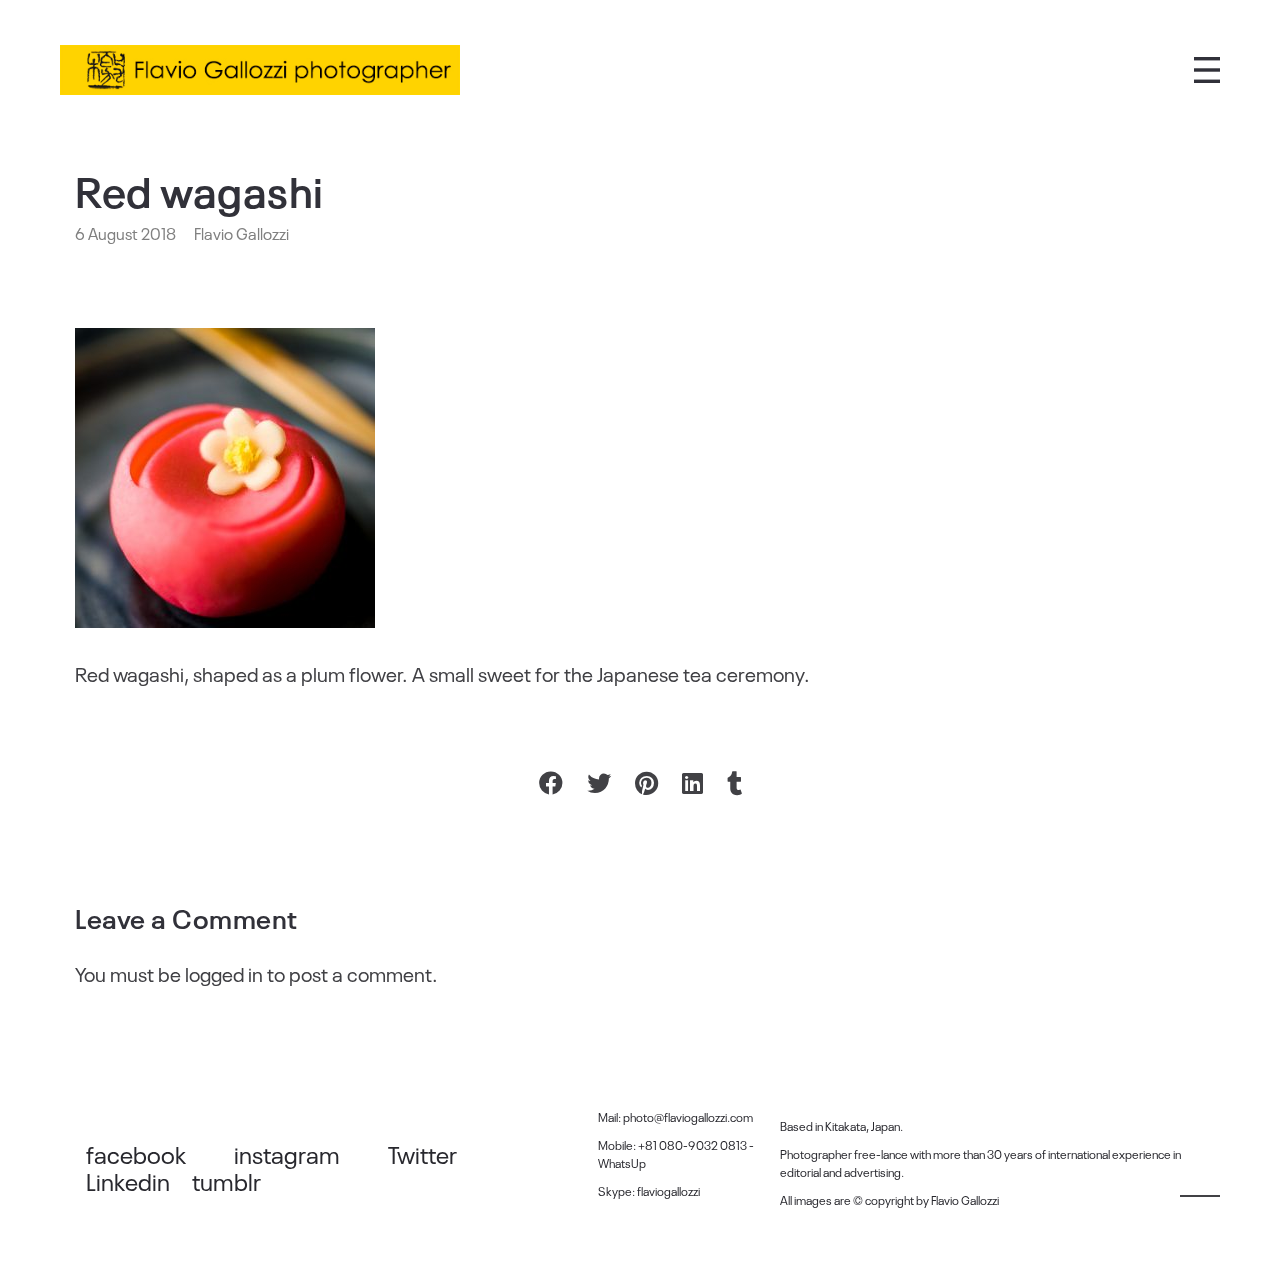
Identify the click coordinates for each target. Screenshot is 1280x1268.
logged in (224, 973)
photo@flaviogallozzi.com (688, 1117)
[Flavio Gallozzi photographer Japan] (260, 70)
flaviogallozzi (668, 1191)
